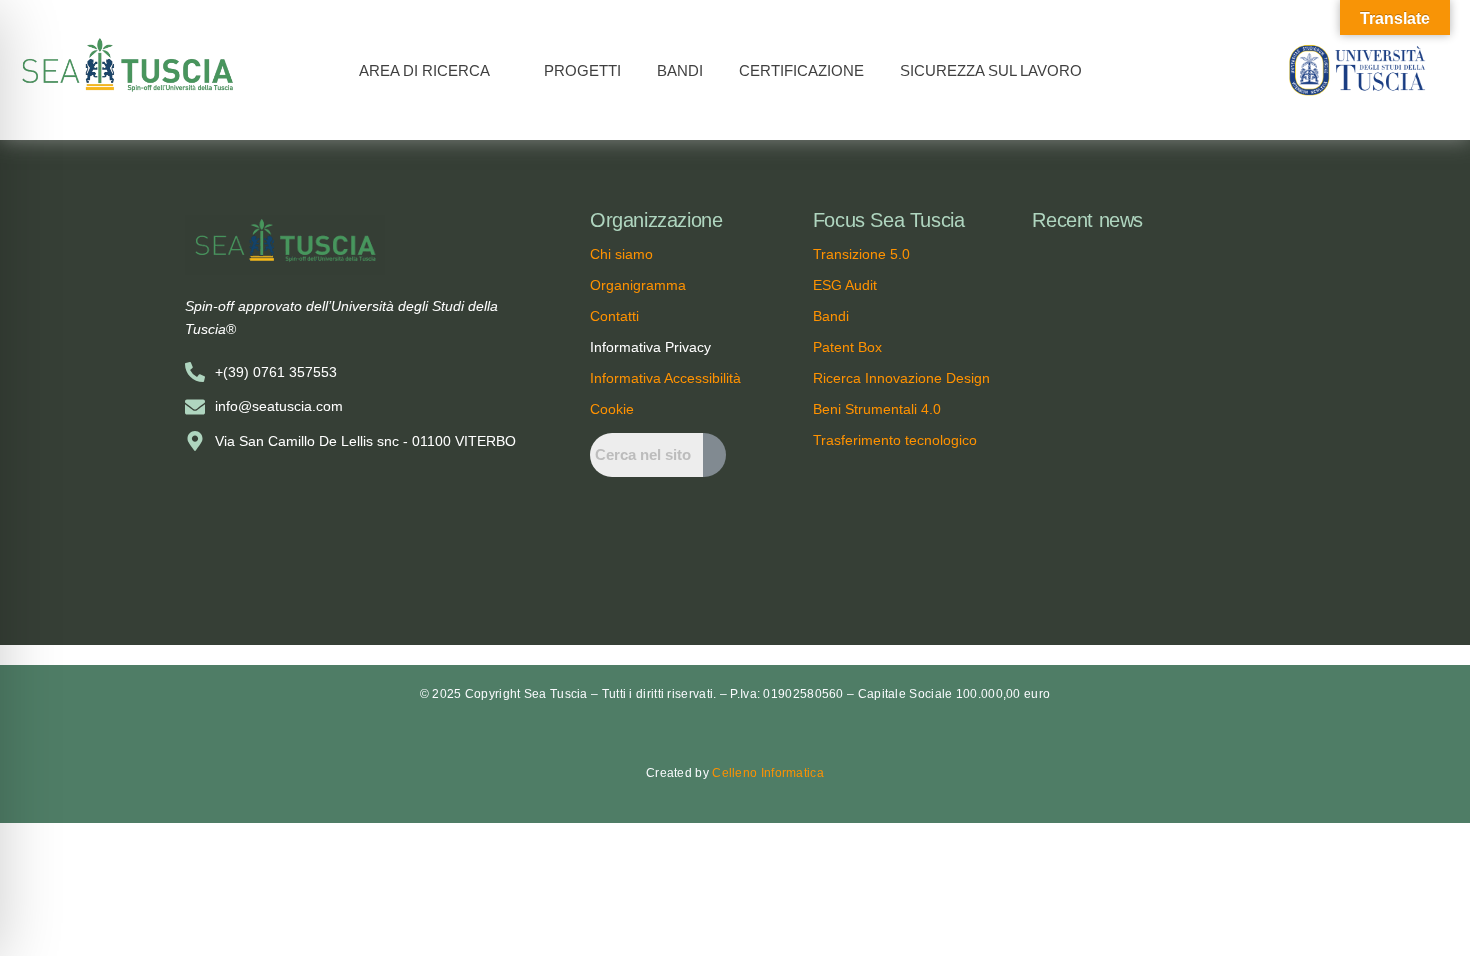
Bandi (831, 316)
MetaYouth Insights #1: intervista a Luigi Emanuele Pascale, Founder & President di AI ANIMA (1158, 275)
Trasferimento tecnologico (895, 440)
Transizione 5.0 (861, 254)
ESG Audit (845, 285)
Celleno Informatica (768, 773)
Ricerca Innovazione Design (901, 378)
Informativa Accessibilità (665, 378)
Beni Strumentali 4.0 (877, 409)
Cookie (612, 409)
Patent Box (847, 347)
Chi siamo (621, 254)
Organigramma (638, 285)
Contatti (614, 316)
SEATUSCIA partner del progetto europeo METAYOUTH (1153, 539)
